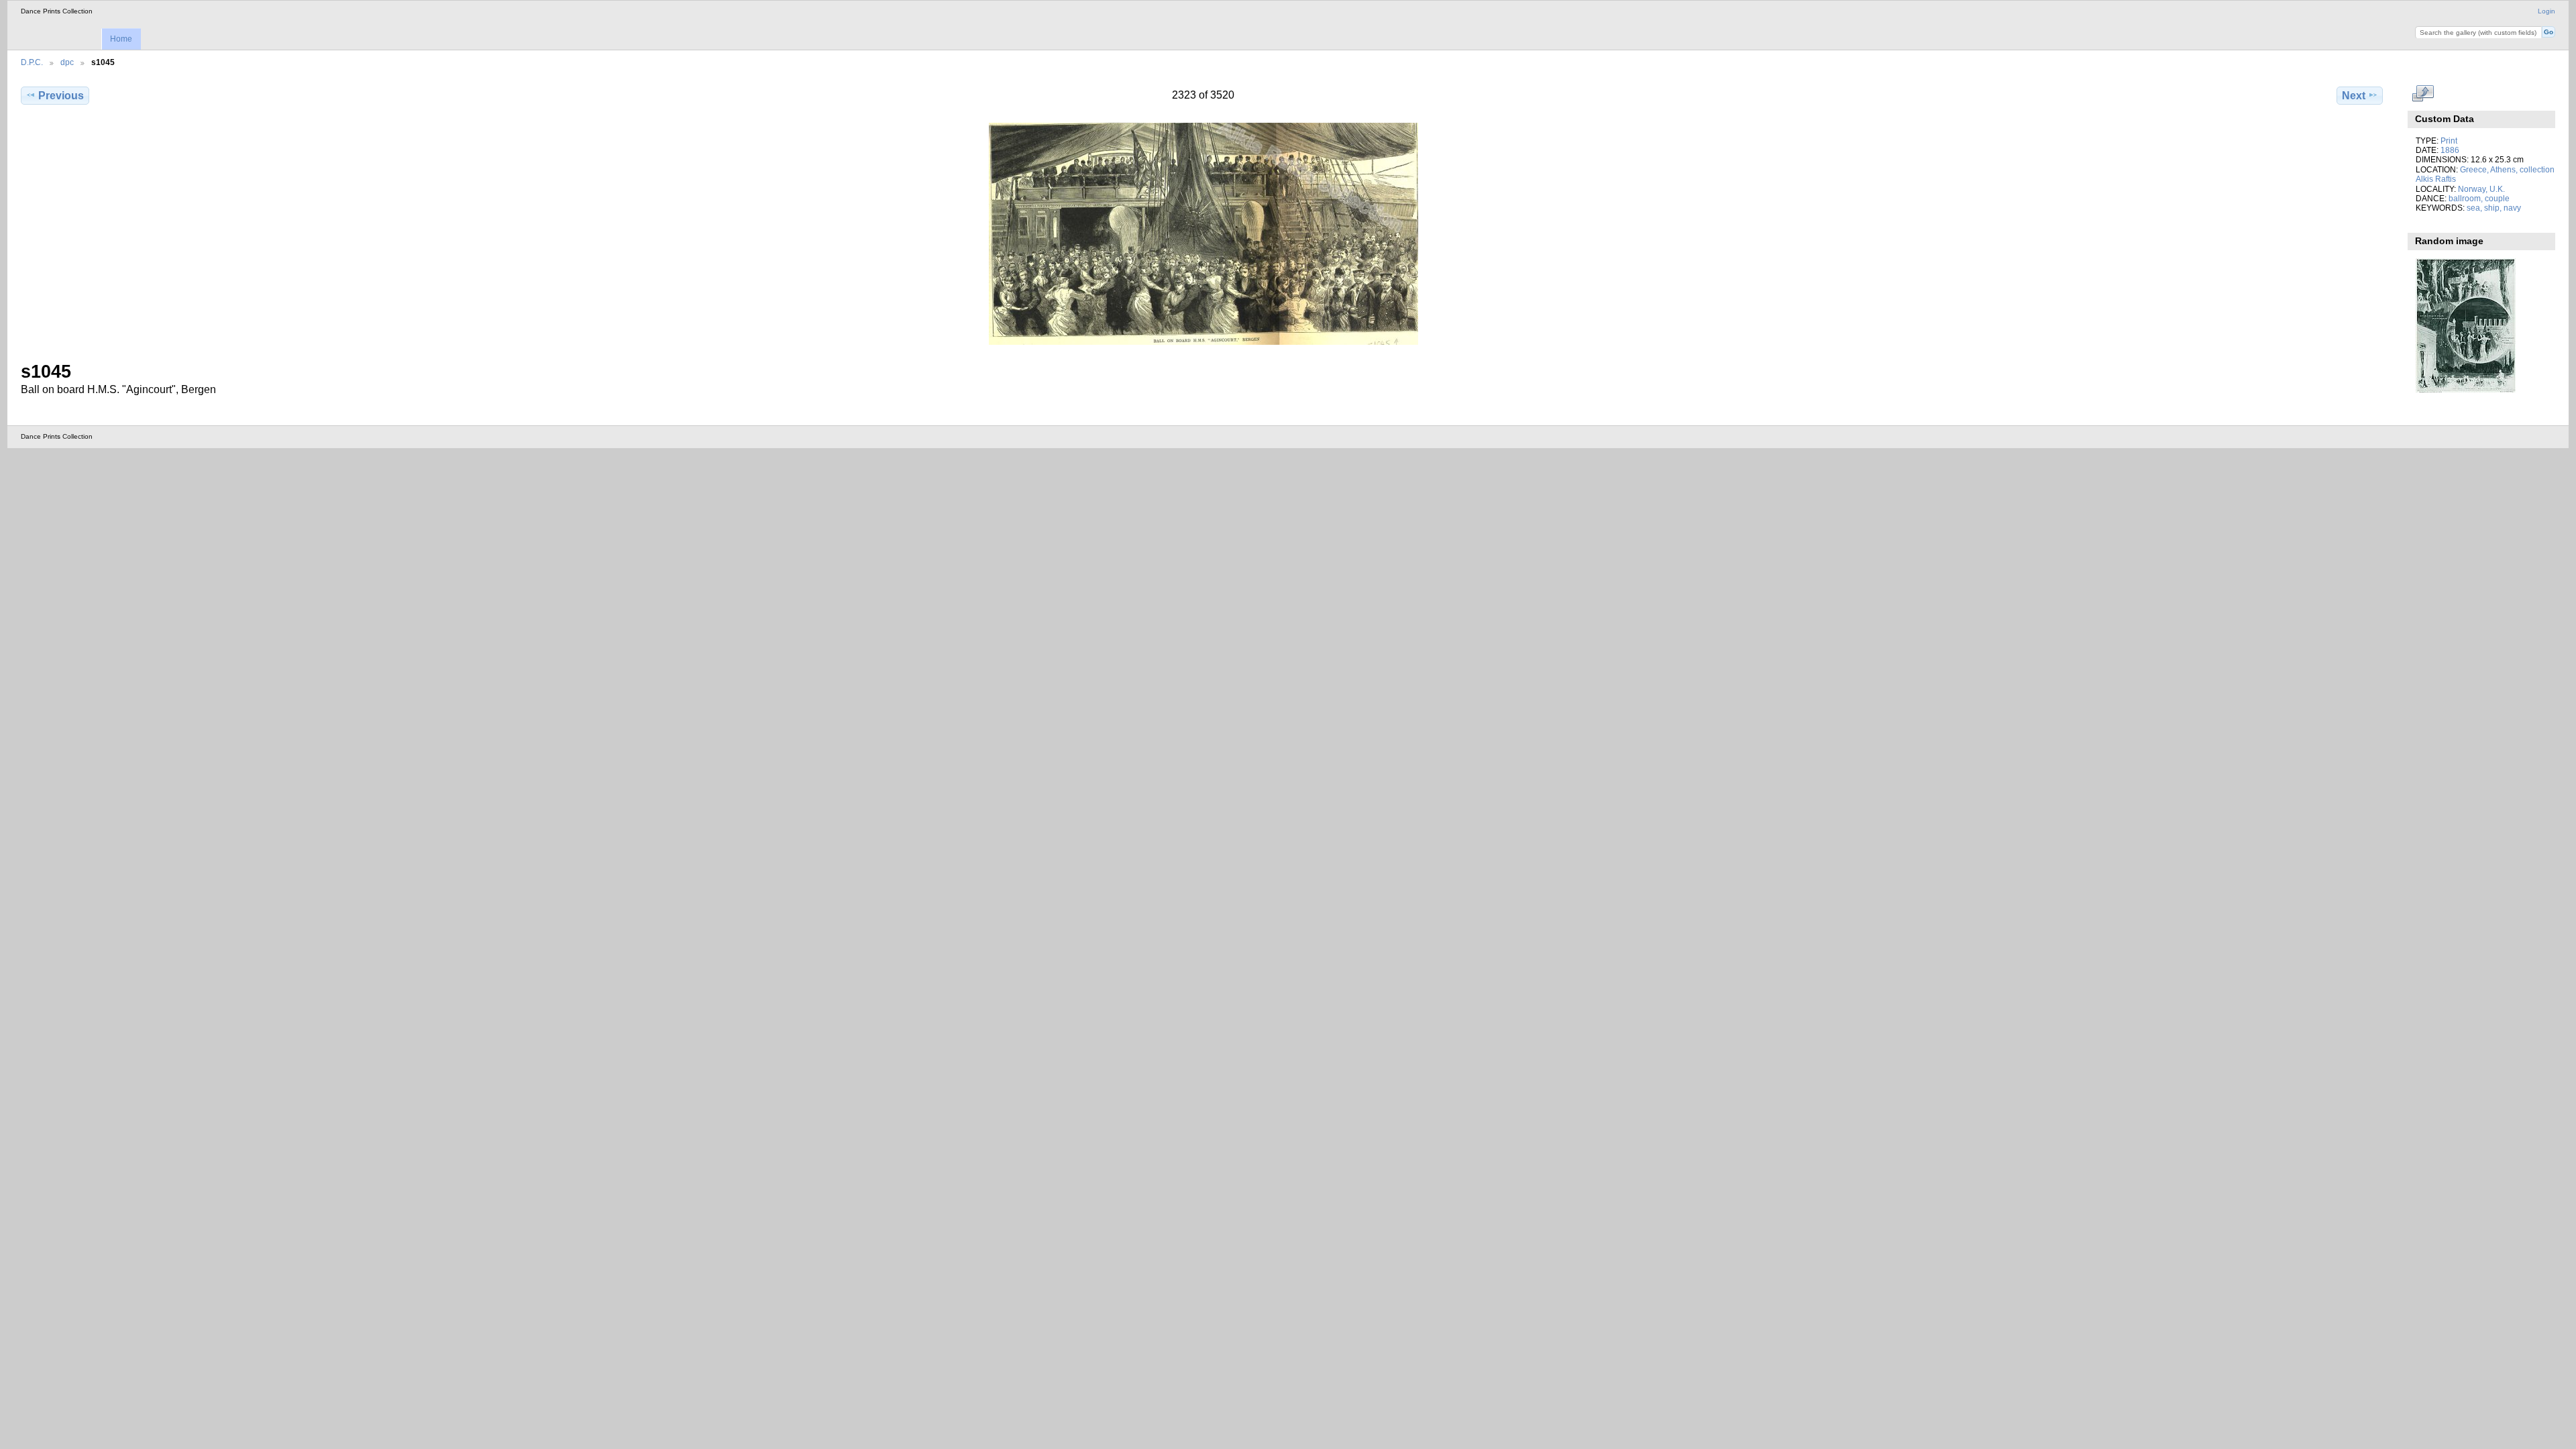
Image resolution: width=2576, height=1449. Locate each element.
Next (2354, 96)
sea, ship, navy (2494, 208)
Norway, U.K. (2481, 189)
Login (2546, 11)
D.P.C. (32, 62)
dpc (67, 62)
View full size (2423, 94)
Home (121, 39)
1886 (2450, 150)
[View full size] (1203, 234)
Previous (61, 96)
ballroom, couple (2479, 198)
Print (2449, 141)
